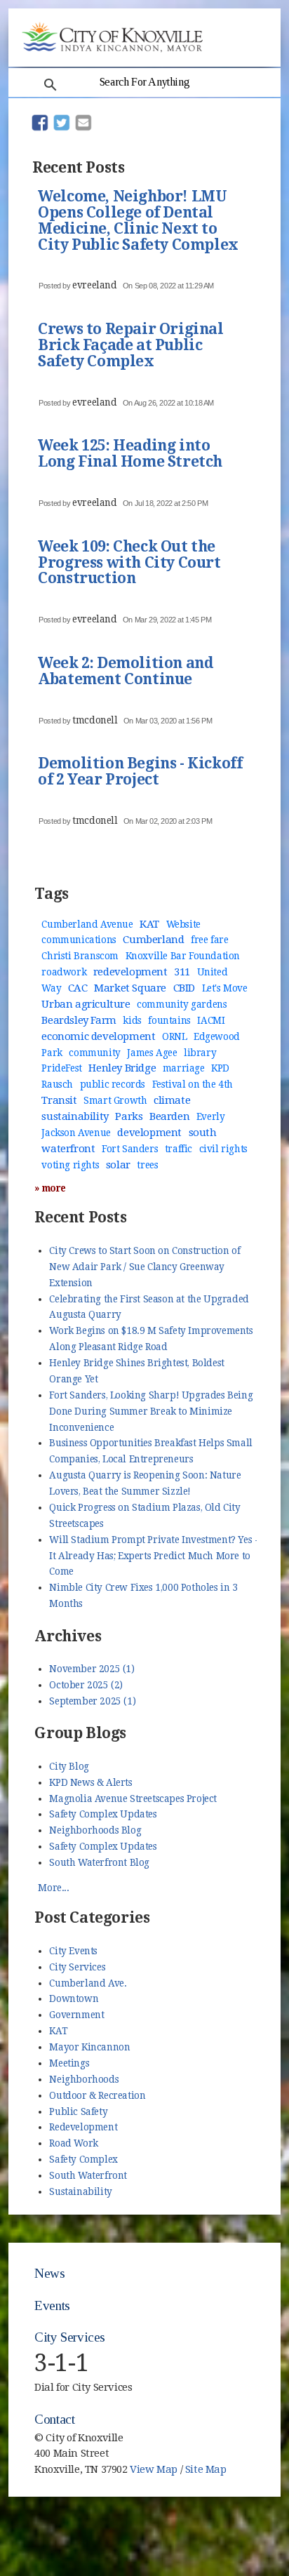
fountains (169, 1020)
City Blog (69, 1766)
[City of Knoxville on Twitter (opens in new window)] (247, 2463)
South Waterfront (88, 2175)
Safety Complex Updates (103, 1814)
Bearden (169, 1116)
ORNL (174, 1036)
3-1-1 (61, 2363)
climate (172, 1100)
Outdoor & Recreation (97, 2095)
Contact (54, 2419)
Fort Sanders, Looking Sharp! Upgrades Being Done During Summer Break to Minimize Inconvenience (151, 1411)
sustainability (75, 1116)
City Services (77, 1967)
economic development (98, 1036)
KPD (220, 1068)
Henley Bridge (122, 1068)
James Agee (152, 1053)
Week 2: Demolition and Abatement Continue (125, 672)
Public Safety (78, 2111)
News (49, 2273)
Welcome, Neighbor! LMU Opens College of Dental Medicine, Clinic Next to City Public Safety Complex (138, 221)
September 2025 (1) (92, 1701)
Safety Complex (83, 2159)
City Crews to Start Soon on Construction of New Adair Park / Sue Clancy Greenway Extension (144, 1267)
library (200, 1053)
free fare (209, 940)
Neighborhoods (84, 2079)
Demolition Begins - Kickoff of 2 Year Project (140, 772)
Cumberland (153, 940)
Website (183, 924)
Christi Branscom (80, 956)
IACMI (211, 1020)
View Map (154, 2469)
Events (52, 2305)
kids (132, 1020)
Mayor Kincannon (89, 2047)
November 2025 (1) (92, 1669)
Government (76, 2015)
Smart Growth (115, 1100)
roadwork (64, 972)
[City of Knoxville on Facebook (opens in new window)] (247, 2447)
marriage (184, 1068)
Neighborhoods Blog (95, 1830)
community (94, 1053)
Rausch (57, 1084)
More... (53, 1888)
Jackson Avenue (76, 1133)
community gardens (182, 1004)
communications (79, 940)
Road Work (73, 2143)
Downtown (74, 1998)
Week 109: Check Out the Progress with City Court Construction (129, 563)
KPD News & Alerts (90, 1782)
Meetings (69, 2063)
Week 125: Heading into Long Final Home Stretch (130, 454)
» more (50, 1188)
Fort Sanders (130, 1149)
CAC (78, 988)
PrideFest (61, 1068)
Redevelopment (83, 2127)
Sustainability (80, 2191)
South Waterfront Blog (99, 1862)
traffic (179, 1149)
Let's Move (225, 988)
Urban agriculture (86, 1004)
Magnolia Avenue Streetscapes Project (133, 1798)
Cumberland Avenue (87, 924)
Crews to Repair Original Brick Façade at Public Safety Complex (130, 346)
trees (147, 1165)
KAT (149, 924)
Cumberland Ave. (88, 1983)
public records (113, 1084)
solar (118, 1165)
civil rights (223, 1149)
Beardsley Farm (79, 1020)
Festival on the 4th (193, 1084)
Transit (59, 1100)
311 (182, 972)
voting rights (70, 1165)
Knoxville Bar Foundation (183, 956)
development (149, 1133)
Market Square (130, 988)
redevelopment (130, 972)
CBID (184, 988)
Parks (129, 1116)
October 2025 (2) (86, 1685)
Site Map (206, 2469)
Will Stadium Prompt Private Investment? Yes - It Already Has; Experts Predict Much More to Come (154, 1556)
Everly (211, 1116)
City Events (73, 1951)
